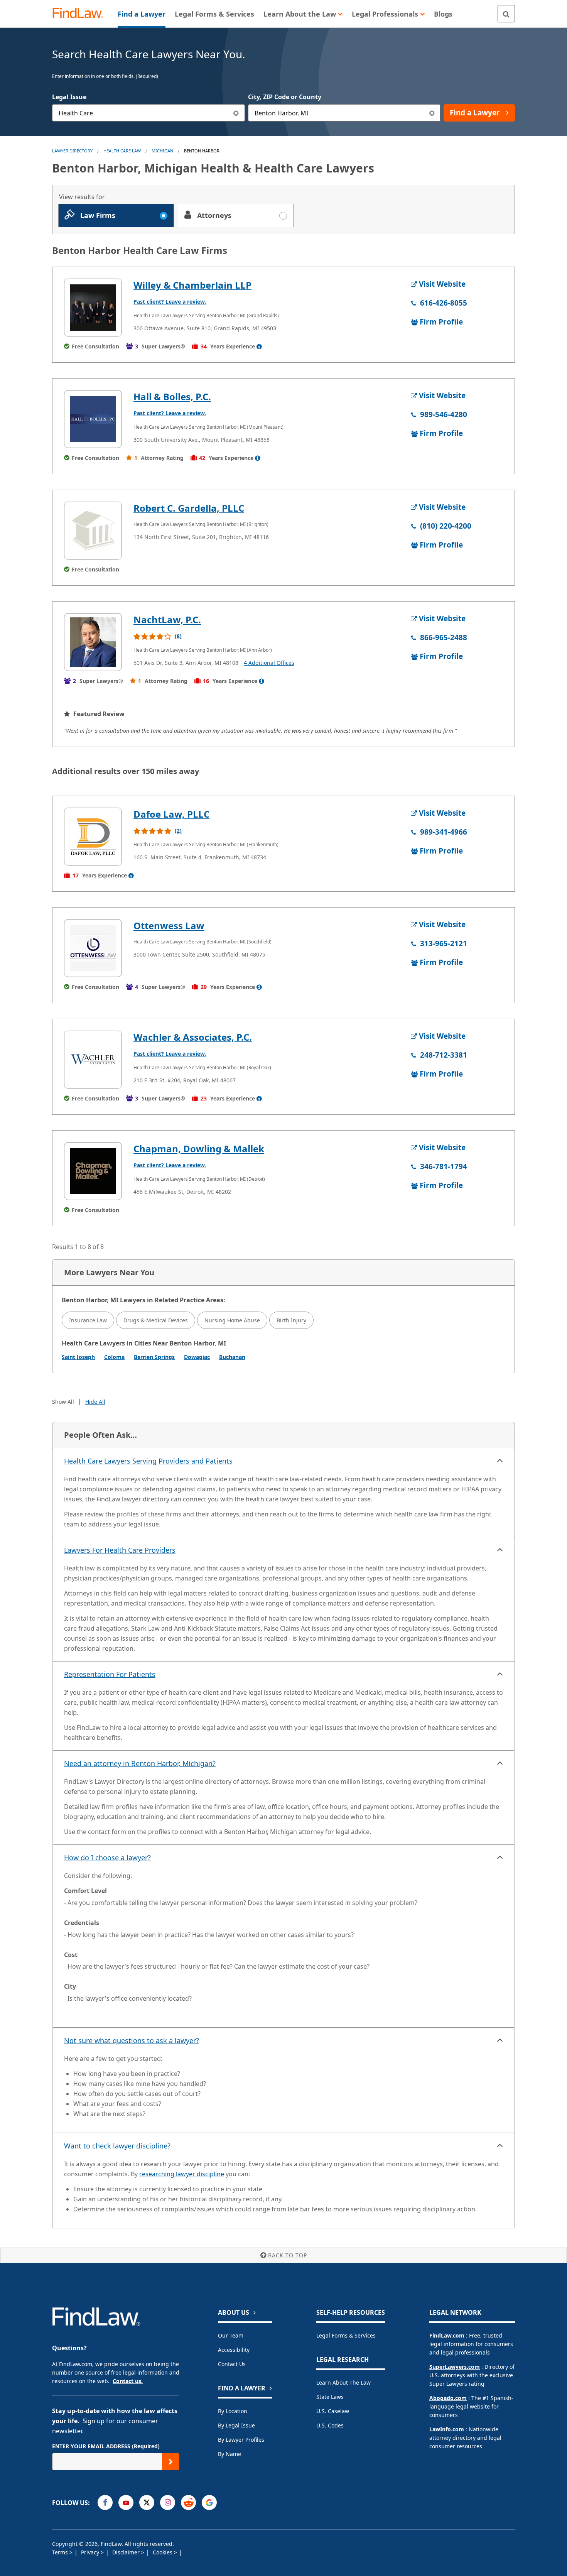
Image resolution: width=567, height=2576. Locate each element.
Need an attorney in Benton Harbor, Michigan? (140, 1763)
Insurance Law (88, 1320)
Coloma (114, 1357)
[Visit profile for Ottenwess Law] (93, 948)
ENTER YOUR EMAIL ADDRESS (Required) (106, 2446)
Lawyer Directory (72, 151)
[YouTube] (126, 2502)
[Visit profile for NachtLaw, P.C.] (93, 642)
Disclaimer (127, 2552)
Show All (63, 1402)
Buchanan (232, 1357)
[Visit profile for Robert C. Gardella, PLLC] (93, 531)
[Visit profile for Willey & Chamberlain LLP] (93, 308)
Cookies (163, 2552)
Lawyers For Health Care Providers (120, 1550)
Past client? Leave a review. (170, 302)
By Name (229, 2454)
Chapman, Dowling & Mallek (199, 1149)
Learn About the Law (343, 2382)
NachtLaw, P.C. (167, 619)
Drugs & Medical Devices (156, 1320)
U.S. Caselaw (333, 2411)
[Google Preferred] (209, 2502)
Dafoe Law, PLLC (171, 814)
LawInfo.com (447, 2429)
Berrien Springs (154, 1357)
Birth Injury (291, 1320)
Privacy (91, 2552)
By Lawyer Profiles (241, 2440)
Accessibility (234, 2350)
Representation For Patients (110, 1674)
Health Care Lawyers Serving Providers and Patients (148, 1461)
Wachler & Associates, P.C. (193, 1037)
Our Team (231, 2335)
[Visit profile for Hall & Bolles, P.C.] (93, 419)
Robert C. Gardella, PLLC (189, 508)
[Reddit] (188, 2502)
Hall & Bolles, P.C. (172, 396)
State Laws (330, 2397)
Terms (61, 2552)
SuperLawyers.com (455, 2367)
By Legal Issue (236, 2425)
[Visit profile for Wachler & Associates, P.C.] (93, 1060)
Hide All (95, 1402)
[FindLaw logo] (81, 14)
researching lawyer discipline (182, 2174)
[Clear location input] (432, 113)
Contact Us (232, 2364)
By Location (233, 2411)
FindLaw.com (447, 2335)
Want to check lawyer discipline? (117, 2146)
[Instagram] (168, 2502)
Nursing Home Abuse (232, 1320)
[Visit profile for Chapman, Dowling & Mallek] (93, 1171)
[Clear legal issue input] (236, 113)
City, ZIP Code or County (285, 97)
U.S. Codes (330, 2425)
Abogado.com (448, 2398)
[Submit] (171, 2462)
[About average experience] (259, 347)
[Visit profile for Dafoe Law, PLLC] (93, 837)
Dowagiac (197, 1357)
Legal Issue (69, 97)
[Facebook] (105, 2502)
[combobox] (148, 113)
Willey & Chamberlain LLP (192, 285)
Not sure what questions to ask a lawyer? (132, 2040)
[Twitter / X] (147, 2502)
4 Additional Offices (269, 663)
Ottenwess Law (169, 925)
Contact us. (128, 2381)
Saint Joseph (78, 1357)
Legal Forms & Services (346, 2335)
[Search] (506, 14)
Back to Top (288, 2255)
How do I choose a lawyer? (107, 1858)
